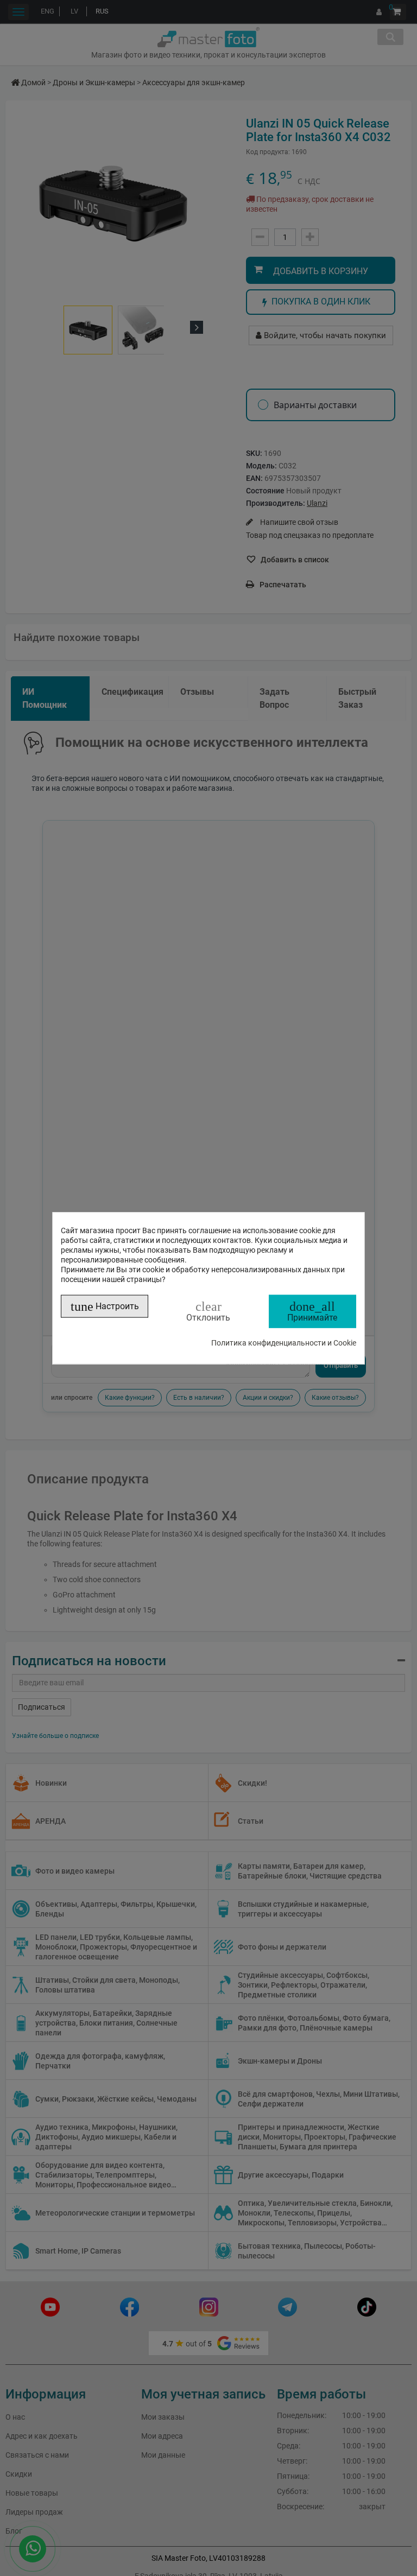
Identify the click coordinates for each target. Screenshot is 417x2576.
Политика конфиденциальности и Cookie (284, 1342)
